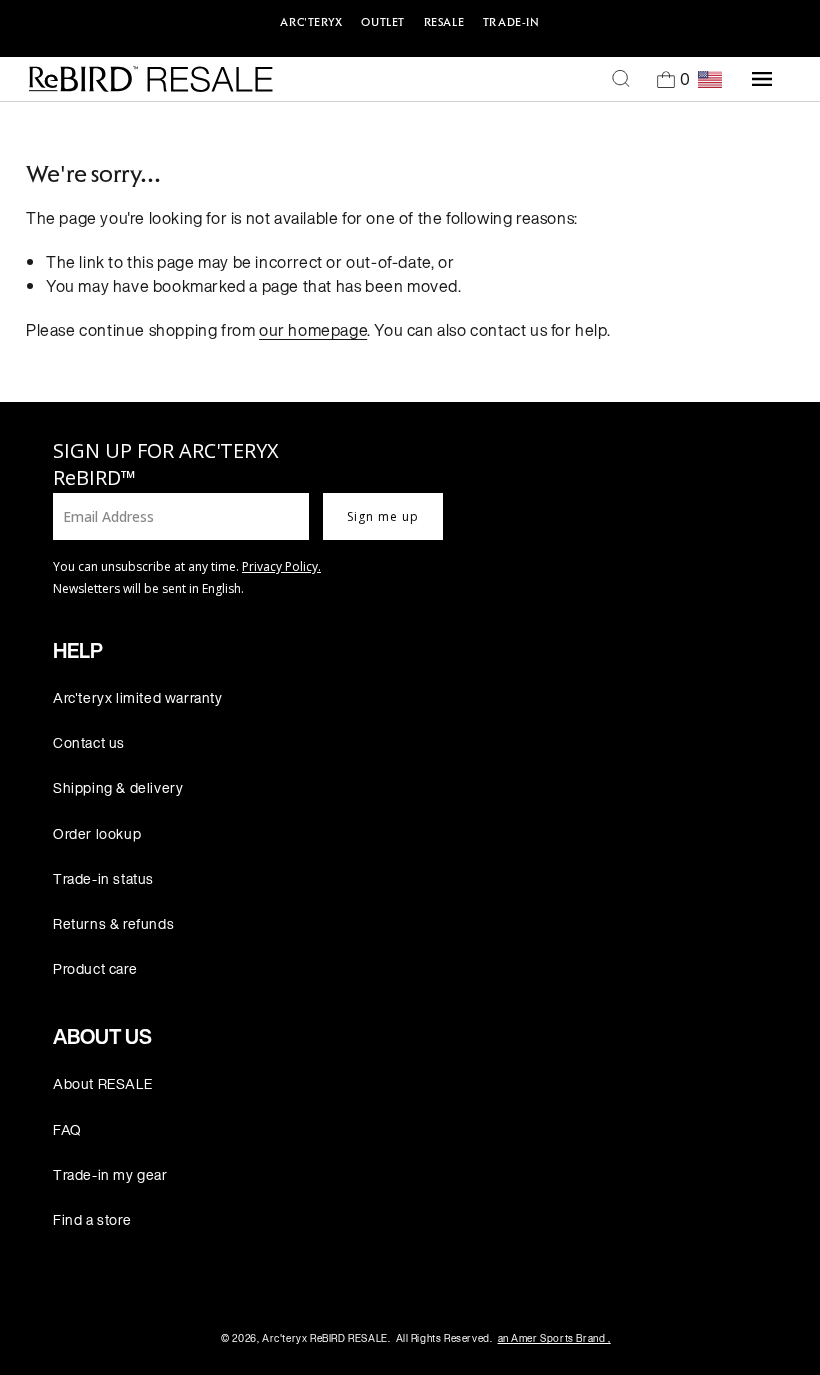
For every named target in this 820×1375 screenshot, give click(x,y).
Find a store (92, 1219)
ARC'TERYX (311, 22)
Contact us (89, 742)
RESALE (444, 22)
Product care (95, 968)
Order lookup (97, 833)
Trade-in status (103, 878)
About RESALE (102, 1083)
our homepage (313, 330)
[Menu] (762, 79)
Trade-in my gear (110, 1174)
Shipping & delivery (118, 787)
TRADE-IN (511, 22)
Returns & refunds (113, 923)
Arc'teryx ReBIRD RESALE (325, 1338)
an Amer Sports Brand (554, 1338)
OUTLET (383, 22)
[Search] (621, 79)
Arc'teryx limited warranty (138, 697)
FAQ (67, 1129)
